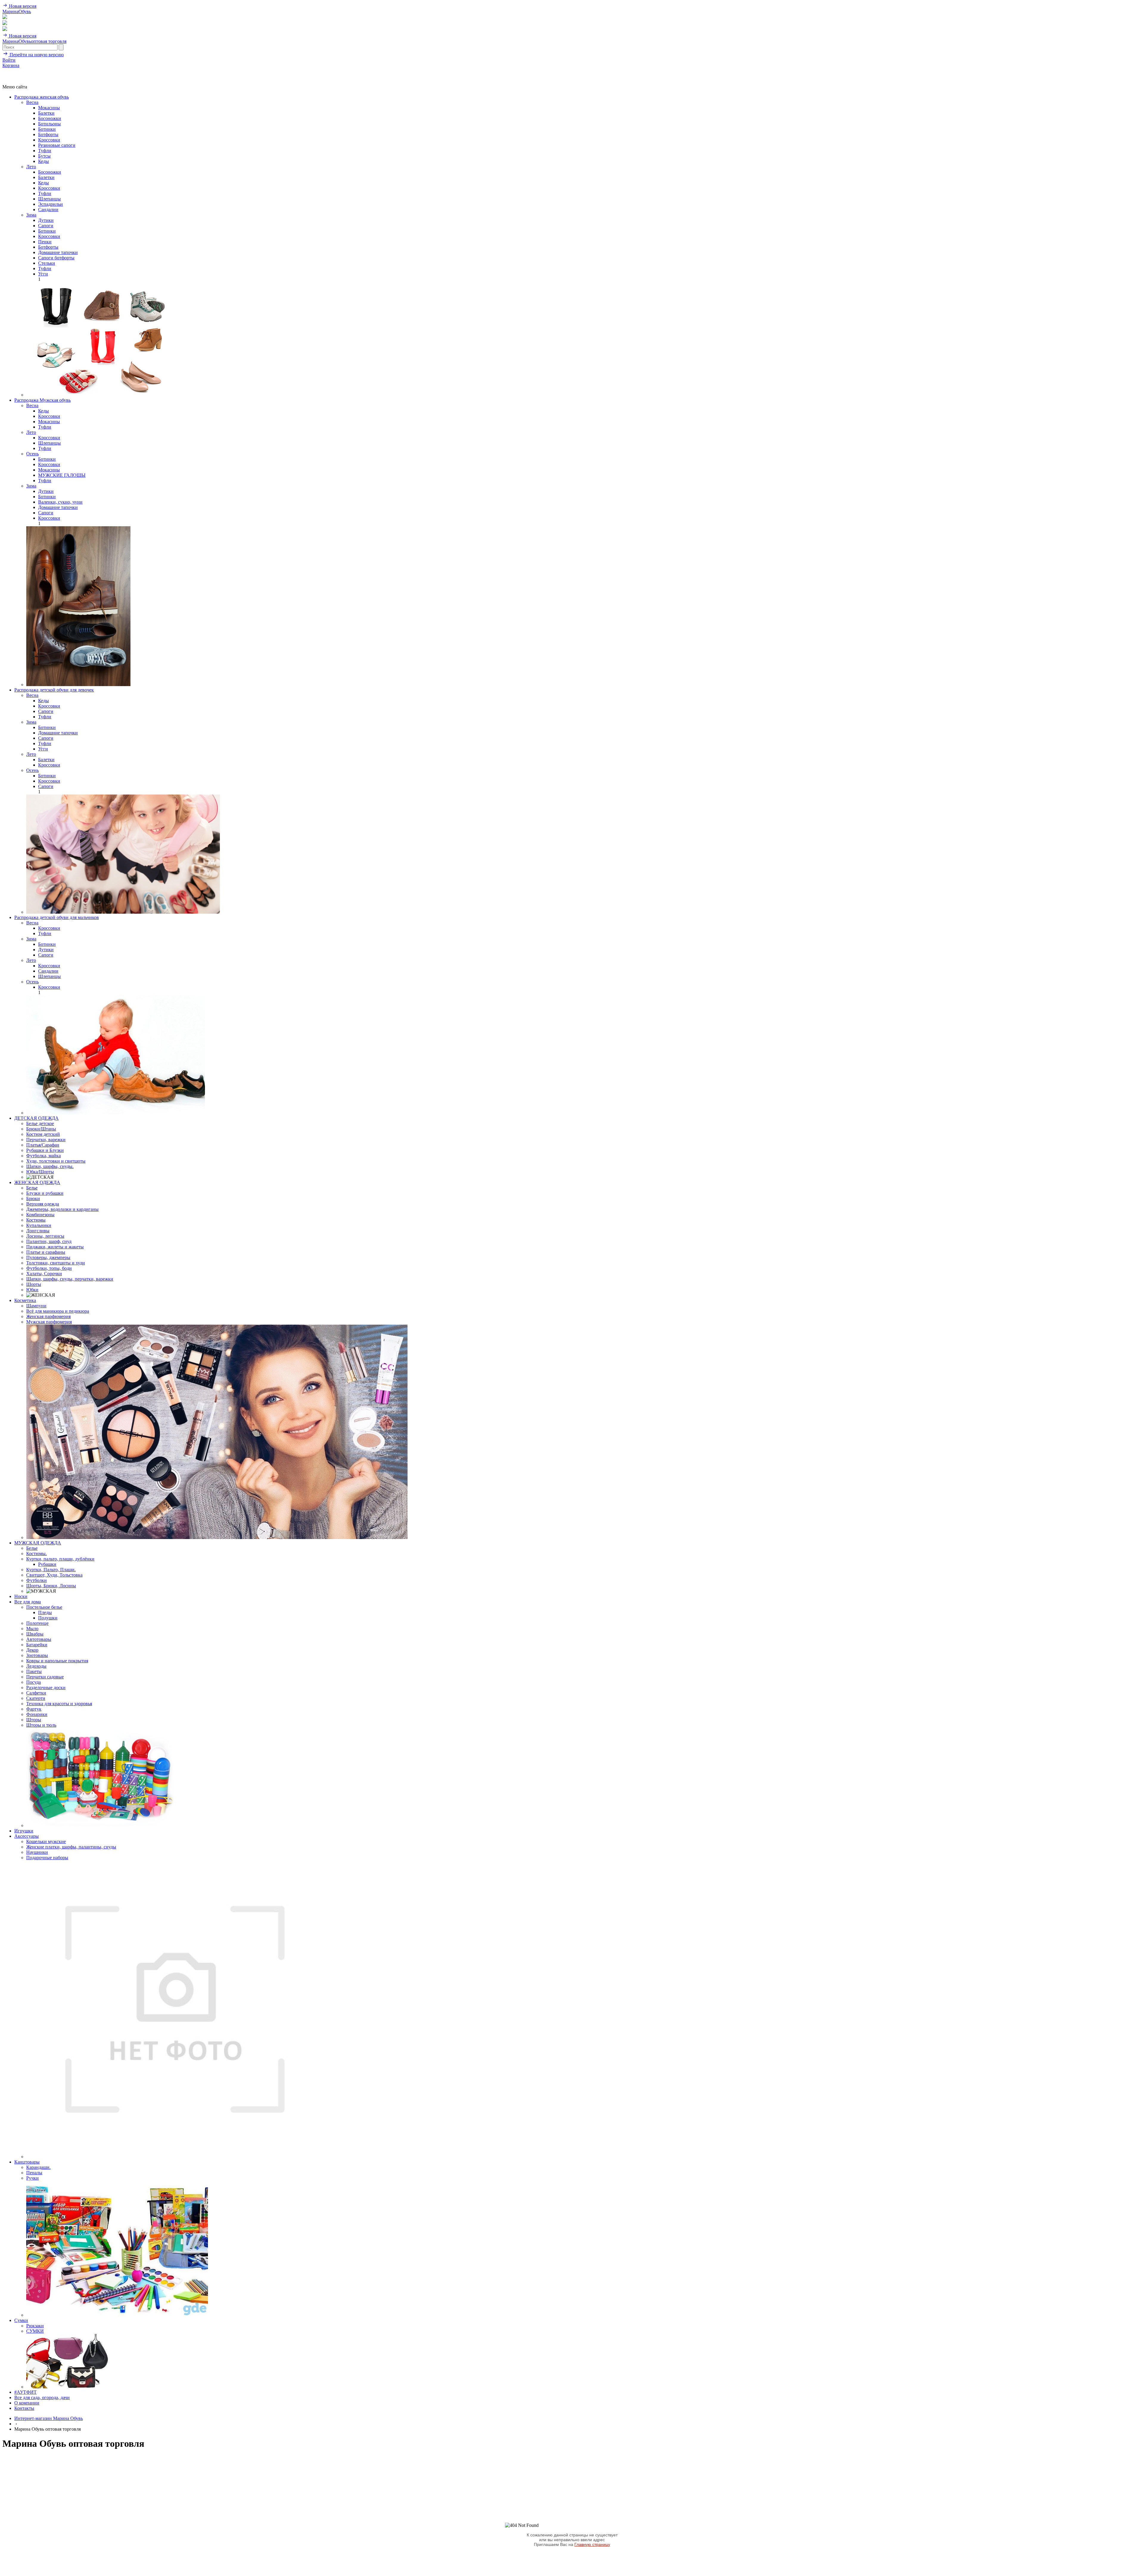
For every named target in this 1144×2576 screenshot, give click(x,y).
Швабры (35, 1634)
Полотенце (37, 1623)
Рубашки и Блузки (45, 1150)
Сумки (21, 2320)
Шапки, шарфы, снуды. (50, 1166)
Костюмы (36, 1220)
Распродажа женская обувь (42, 97)
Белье (32, 1188)
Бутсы (44, 156)
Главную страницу (592, 2544)
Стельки (47, 263)
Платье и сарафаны (46, 1252)
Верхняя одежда (43, 1204)
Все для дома (28, 1602)
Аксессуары (27, 1836)
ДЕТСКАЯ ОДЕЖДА (36, 1118)
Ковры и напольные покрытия (57, 1661)
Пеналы (34, 2173)
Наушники (37, 1852)
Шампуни (36, 1306)
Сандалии (48, 210)
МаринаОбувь (17, 11)
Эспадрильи (50, 204)
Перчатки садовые (45, 1677)
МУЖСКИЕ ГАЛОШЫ (62, 475)
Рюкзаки (35, 2326)
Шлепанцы (49, 199)
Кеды (43, 161)
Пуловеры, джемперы (48, 1257)
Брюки (33, 1199)
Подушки (48, 1618)
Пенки (45, 242)
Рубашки (47, 1564)
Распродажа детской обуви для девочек (54, 690)
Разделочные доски (46, 1688)
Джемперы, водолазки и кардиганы (62, 1209)
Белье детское (40, 1123)
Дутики (46, 220)
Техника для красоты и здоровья (59, 1704)
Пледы (45, 1612)
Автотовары (39, 1639)
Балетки (46, 113)
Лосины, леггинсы (45, 1236)
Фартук (34, 1709)
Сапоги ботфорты (56, 258)
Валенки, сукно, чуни (60, 502)
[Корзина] (5, 29)
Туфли (45, 151)
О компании (27, 2403)
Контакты (24, 2408)
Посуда (34, 1682)
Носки (21, 1596)
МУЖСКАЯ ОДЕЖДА (38, 1543)
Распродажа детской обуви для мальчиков (57, 917)
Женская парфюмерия (48, 1316)
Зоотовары (37, 1655)
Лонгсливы (38, 1231)
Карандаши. (38, 2167)
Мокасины (49, 108)
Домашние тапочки (58, 252)
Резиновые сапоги (57, 145)
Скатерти (36, 1698)
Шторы (34, 1720)
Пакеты (34, 1671)
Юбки (32, 1290)
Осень (32, 454)
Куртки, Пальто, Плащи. (51, 1570)
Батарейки (37, 1645)
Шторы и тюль (41, 1725)
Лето (31, 167)
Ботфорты (48, 134)
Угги (43, 274)
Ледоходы (36, 1666)
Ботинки (47, 129)
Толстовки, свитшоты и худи (56, 1263)
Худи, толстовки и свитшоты (56, 1161)
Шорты (34, 1284)
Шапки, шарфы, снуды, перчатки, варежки (70, 1279)
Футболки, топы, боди (49, 1268)
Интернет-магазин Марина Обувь (49, 2418)
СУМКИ (35, 2331)
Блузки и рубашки (45, 1193)
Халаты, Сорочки (44, 1274)
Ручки (32, 2178)
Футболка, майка (43, 1156)
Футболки (36, 1580)
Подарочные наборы (47, 1858)
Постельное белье (44, 1607)
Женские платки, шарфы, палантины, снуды (71, 1847)
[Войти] (5, 23)
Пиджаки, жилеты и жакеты (55, 1247)
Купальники (39, 1225)
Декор (32, 1650)
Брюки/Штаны (41, 1129)
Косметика (25, 1300)
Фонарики (37, 1714)
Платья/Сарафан (43, 1145)
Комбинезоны (40, 1215)
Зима (31, 215)
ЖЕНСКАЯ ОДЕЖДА (37, 1182)
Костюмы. (36, 1553)
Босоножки (50, 118)
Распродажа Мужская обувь (42, 400)
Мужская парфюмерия (49, 1322)
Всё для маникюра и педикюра (58, 1311)
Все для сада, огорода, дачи (42, 2397)
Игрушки (24, 1831)
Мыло (32, 1629)
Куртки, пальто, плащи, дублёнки (60, 1559)
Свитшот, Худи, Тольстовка (54, 1575)
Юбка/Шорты (40, 1172)
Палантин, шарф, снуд (49, 1241)
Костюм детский (43, 1134)
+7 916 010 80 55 (19, 71)
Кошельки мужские (46, 1841)
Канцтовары (27, 2162)
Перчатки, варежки (46, 1140)
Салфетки (36, 1693)
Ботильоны (49, 124)
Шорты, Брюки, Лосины (51, 1586)
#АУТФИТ (25, 2392)
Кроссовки (49, 140)
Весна (32, 102)
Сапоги (46, 226)
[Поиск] (5, 17)
